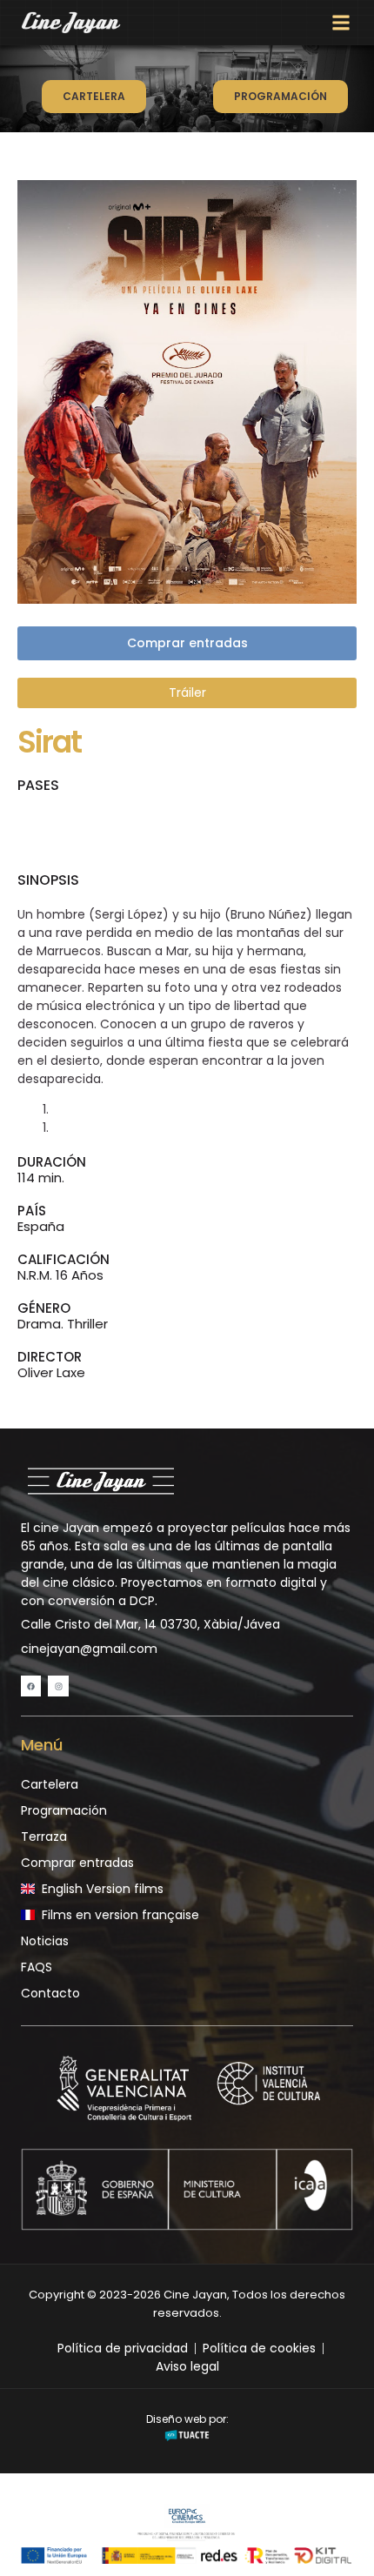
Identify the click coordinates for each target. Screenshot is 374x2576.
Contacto (50, 1993)
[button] (341, 23)
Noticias (45, 1941)
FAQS (37, 1967)
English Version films (103, 1889)
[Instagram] (58, 1686)
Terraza (44, 1837)
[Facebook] (31, 1686)
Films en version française (120, 1915)
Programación (64, 1810)
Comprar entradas (77, 1863)
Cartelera (50, 1784)
